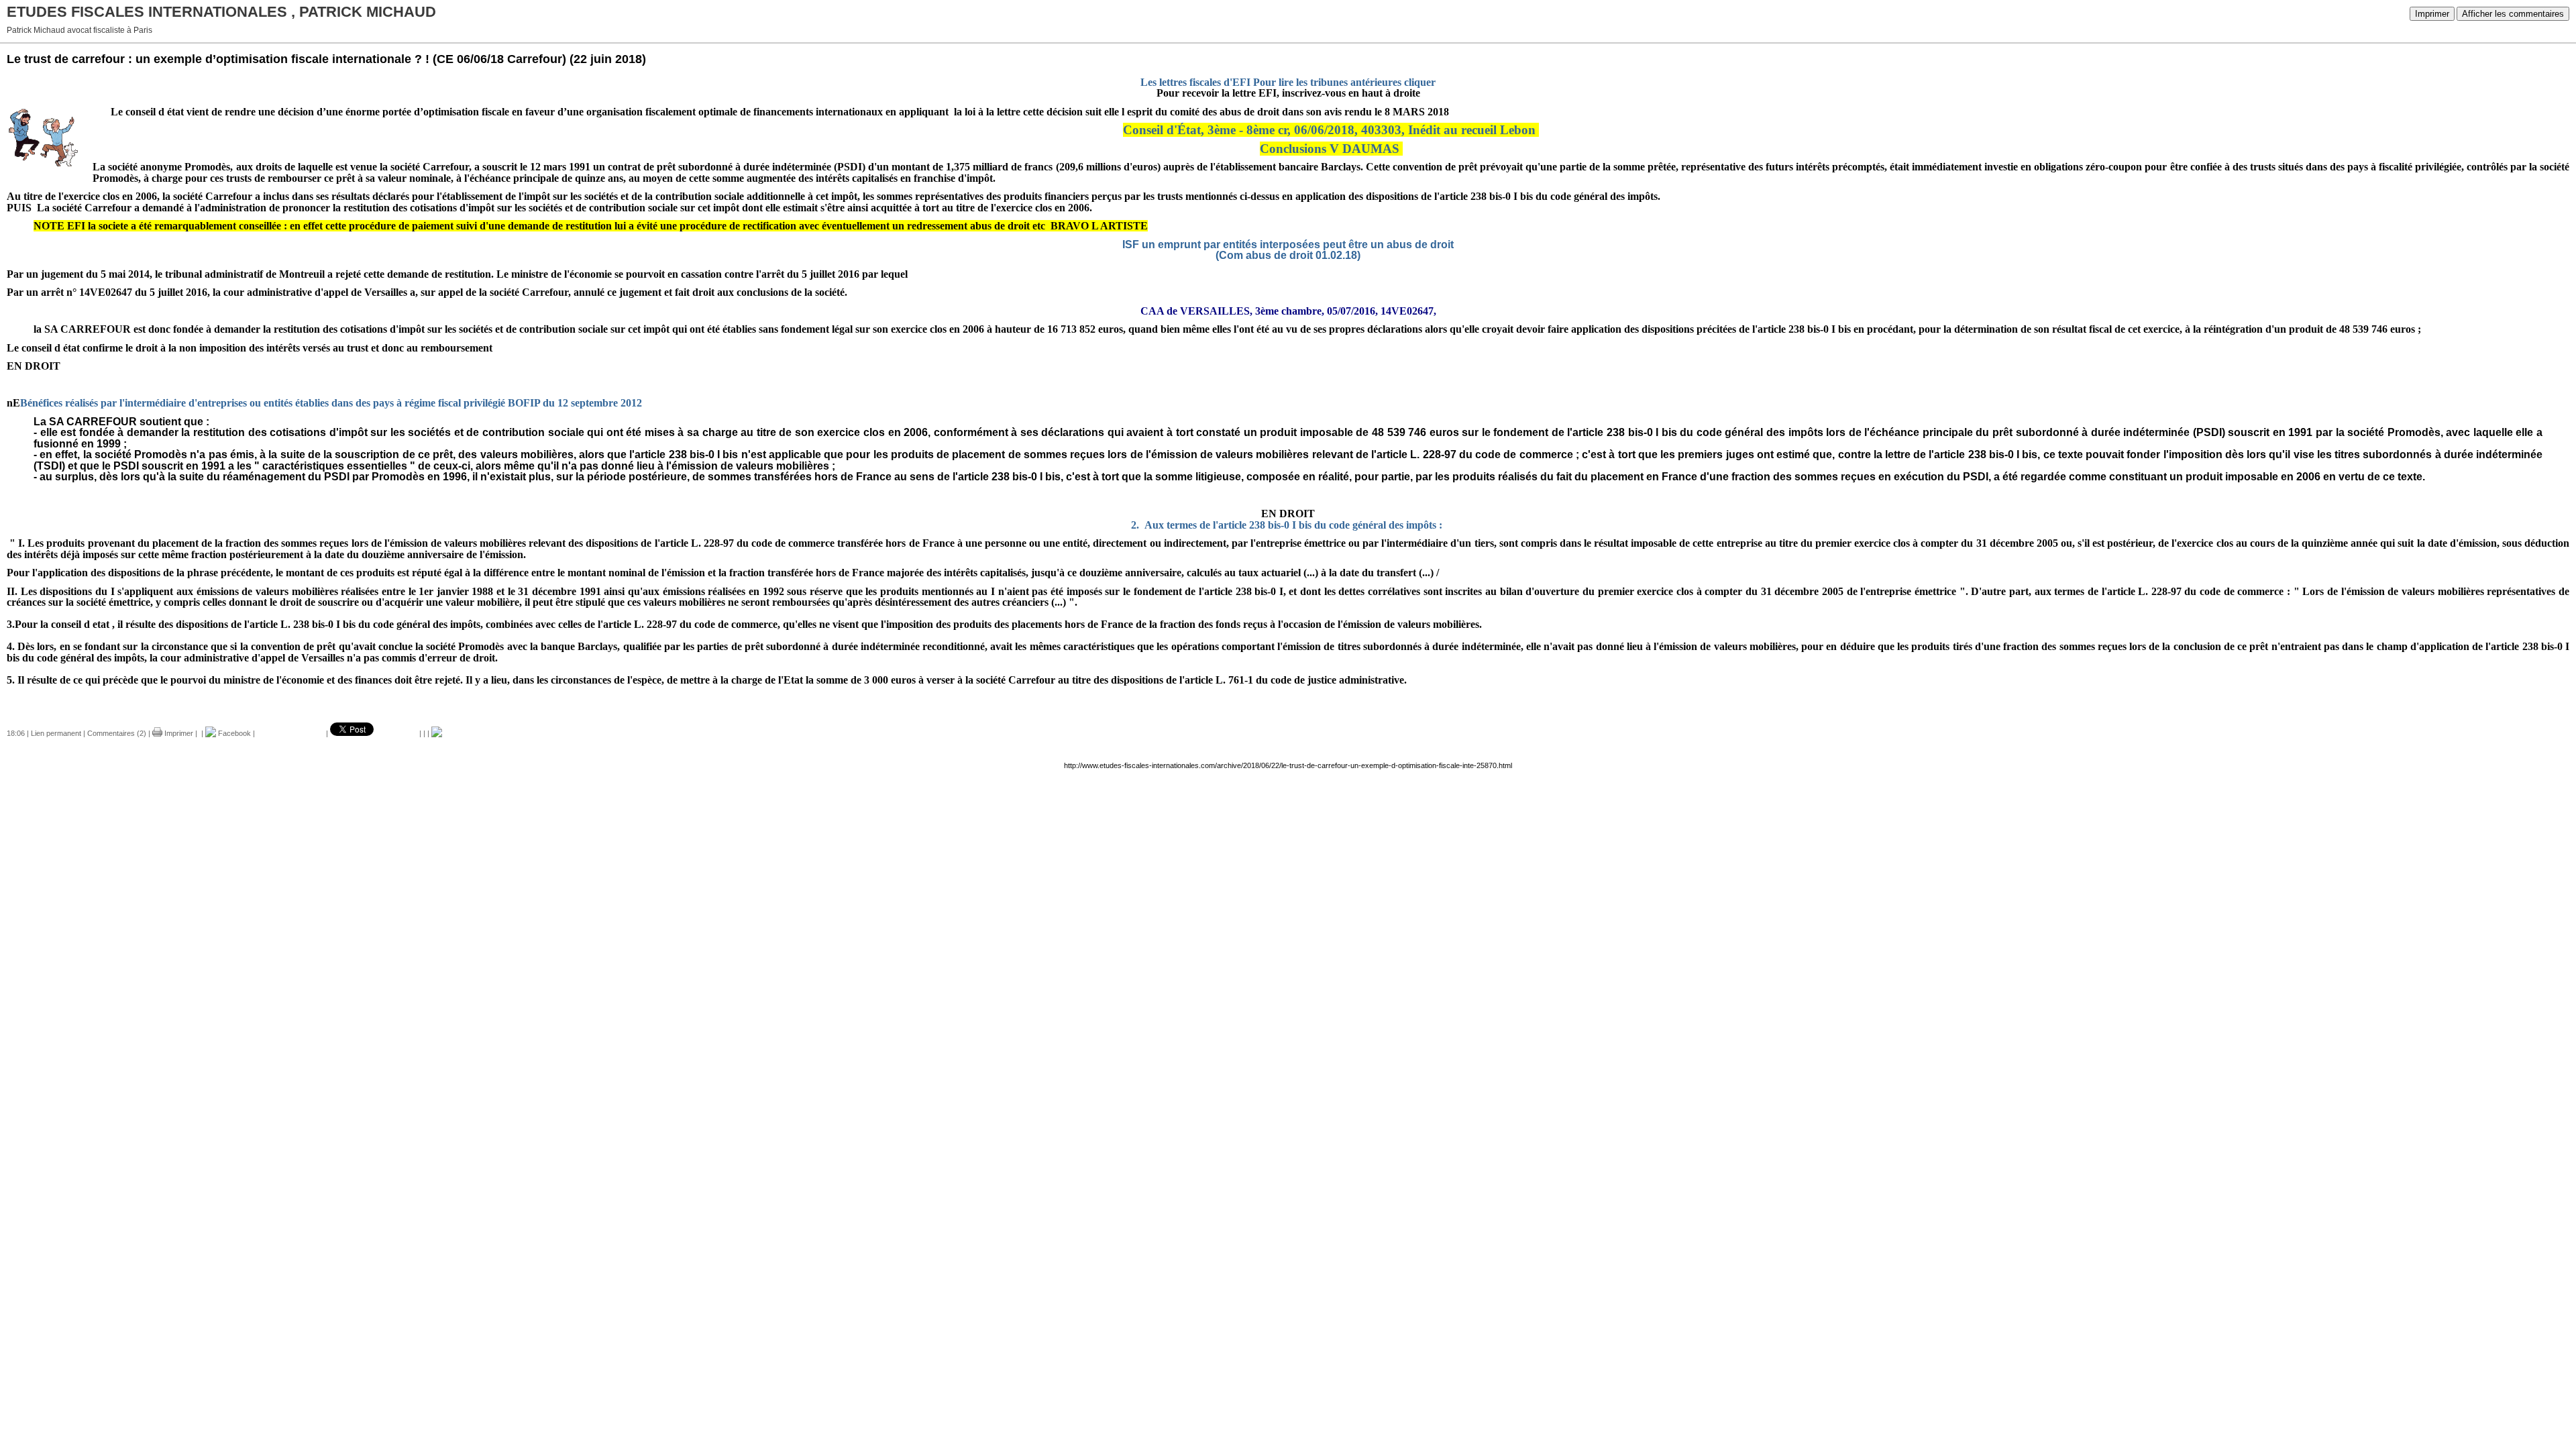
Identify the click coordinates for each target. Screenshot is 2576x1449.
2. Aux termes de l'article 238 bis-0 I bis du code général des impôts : (1287, 525)
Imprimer (2432, 14)
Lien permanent (56, 733)
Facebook (233, 733)
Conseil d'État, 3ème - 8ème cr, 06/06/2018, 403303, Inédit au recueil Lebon (1329, 130)
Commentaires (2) (117, 733)
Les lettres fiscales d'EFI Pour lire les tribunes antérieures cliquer (1288, 82)
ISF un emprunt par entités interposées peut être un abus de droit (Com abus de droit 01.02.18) (1288, 250)
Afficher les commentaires (2513, 14)
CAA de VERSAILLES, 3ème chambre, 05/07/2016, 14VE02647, (1288, 311)
